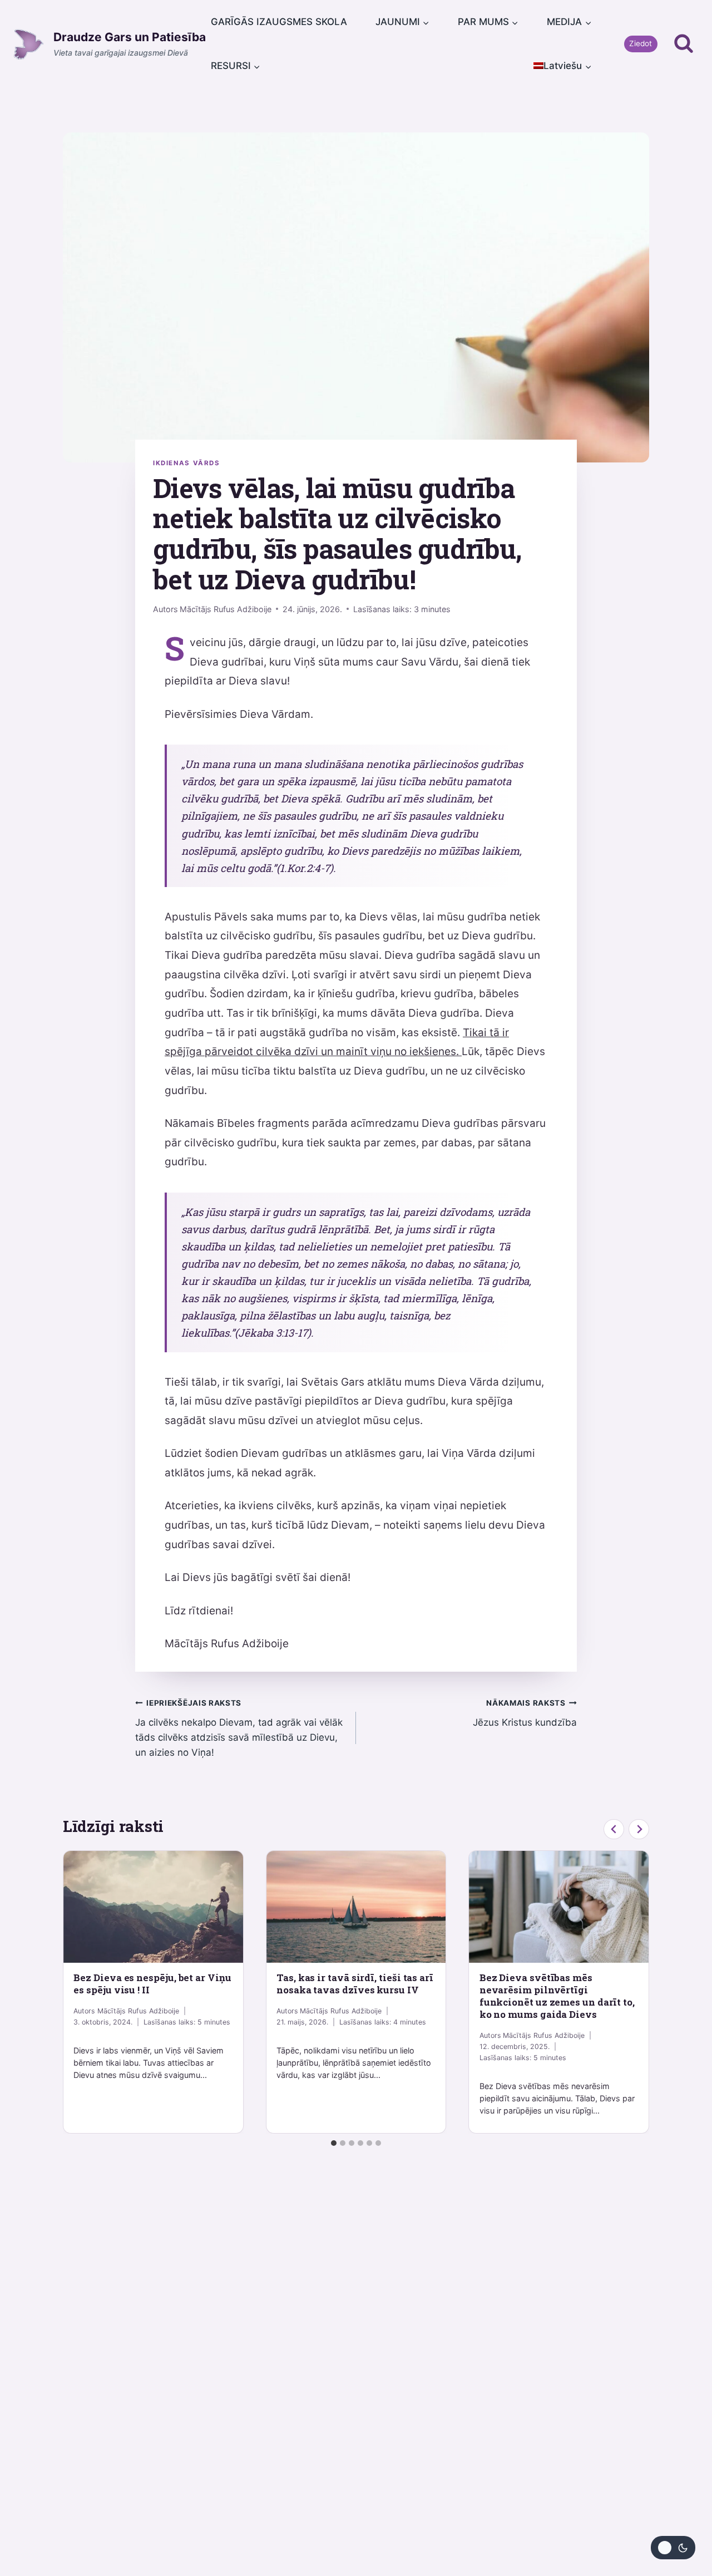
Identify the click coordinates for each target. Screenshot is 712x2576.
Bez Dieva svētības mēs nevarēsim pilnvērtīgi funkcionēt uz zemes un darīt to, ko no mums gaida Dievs (557, 1996)
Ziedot (641, 43)
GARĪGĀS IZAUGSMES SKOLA (279, 22)
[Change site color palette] (673, 2548)
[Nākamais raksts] (639, 1829)
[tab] (334, 2143)
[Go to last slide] (614, 1829)
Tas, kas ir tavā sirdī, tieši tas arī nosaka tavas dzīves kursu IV (355, 1984)
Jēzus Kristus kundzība (525, 1713)
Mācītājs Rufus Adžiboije (226, 609)
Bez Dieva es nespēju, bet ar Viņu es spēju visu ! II (152, 1984)
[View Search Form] (684, 44)
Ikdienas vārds (187, 463)
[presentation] (153, 1907)
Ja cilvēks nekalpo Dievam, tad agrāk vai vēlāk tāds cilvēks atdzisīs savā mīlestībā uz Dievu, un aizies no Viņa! (239, 1728)
